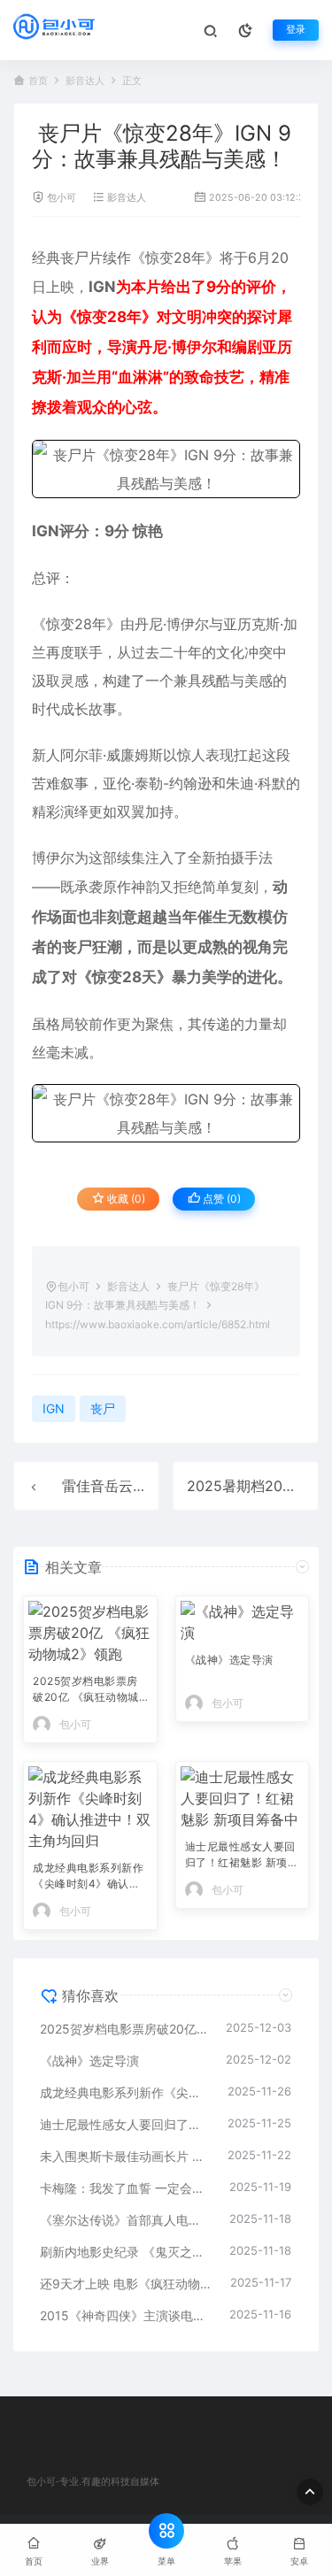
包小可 (62, 198)
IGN (102, 287)
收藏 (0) (125, 1199)
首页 (38, 81)
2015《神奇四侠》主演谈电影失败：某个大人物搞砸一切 (126, 2315)
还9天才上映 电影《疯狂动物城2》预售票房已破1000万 (126, 2284)
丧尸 (74, 258)
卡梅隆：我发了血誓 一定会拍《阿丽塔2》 (126, 2188)
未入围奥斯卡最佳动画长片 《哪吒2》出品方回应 (125, 2156)
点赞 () (220, 1199)
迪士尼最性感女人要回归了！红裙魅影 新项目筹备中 (242, 1856)
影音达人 (85, 81)
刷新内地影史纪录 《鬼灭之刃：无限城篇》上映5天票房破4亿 (126, 2252)
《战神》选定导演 (229, 1660)
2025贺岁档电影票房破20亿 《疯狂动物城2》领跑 (86, 1691)
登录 (296, 30)
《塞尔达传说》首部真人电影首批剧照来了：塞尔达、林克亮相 (126, 2220)
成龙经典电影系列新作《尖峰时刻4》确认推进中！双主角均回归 (88, 1877)
